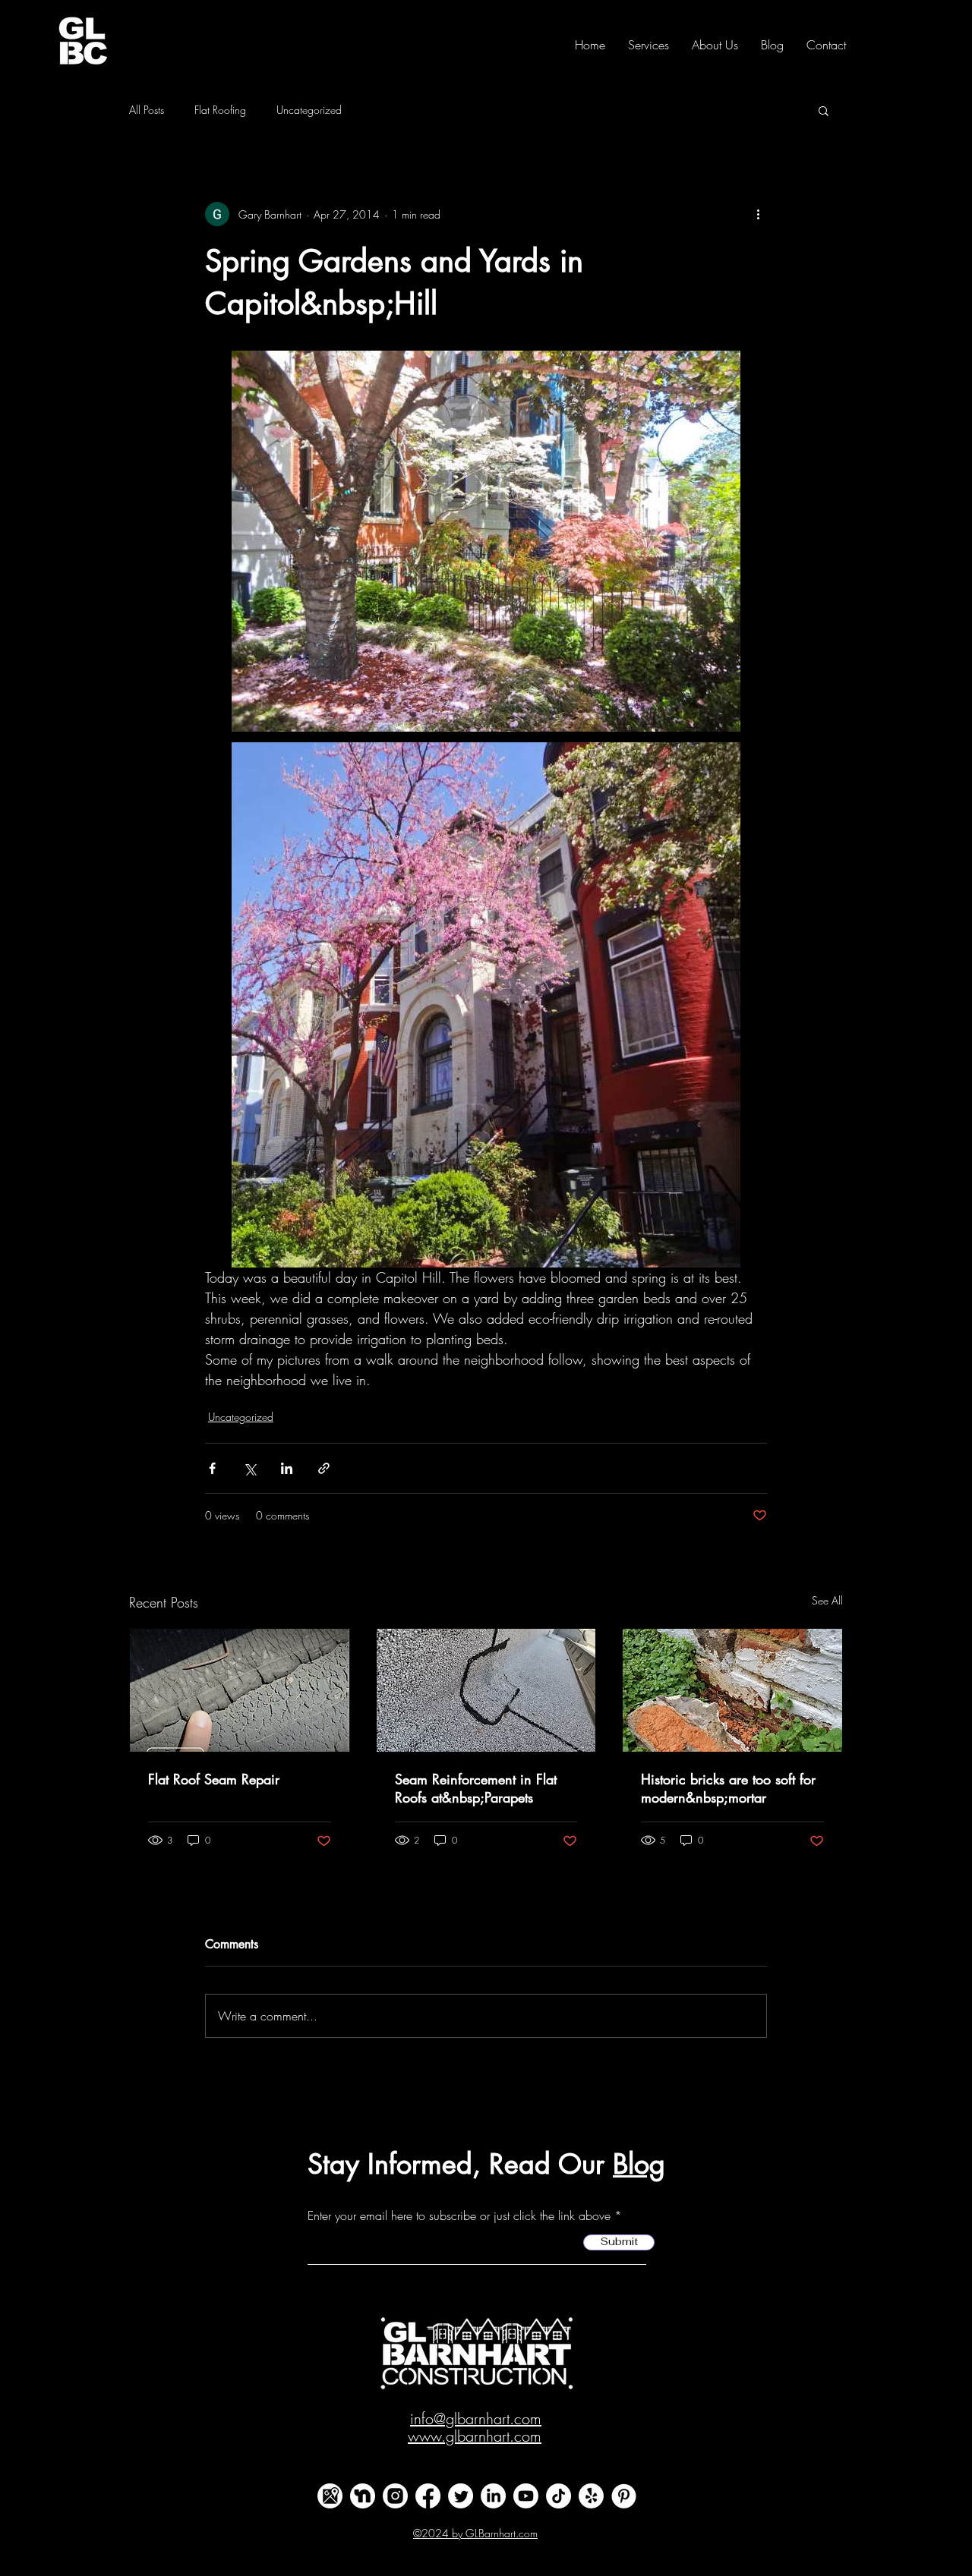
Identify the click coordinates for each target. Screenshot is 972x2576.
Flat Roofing (220, 110)
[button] (824, 110)
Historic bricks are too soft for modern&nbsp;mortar (728, 1788)
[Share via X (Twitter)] (249, 1468)
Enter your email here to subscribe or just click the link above (459, 2215)
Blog (639, 2164)
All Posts (147, 110)
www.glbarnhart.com (475, 2436)
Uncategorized (309, 110)
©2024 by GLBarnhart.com (475, 2533)
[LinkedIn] (493, 2496)
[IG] (395, 2496)
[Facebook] (428, 2496)
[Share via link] (324, 1468)
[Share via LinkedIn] (287, 1468)
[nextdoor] (363, 2496)
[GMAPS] (330, 2496)
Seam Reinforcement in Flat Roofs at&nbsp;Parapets (476, 1788)
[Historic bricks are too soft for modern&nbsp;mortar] (732, 1690)
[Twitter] (461, 2496)
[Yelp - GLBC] (591, 2496)
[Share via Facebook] (212, 1468)
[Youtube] (526, 2496)
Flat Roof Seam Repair (214, 1779)
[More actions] (758, 214)
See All (827, 1600)
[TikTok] (559, 2496)
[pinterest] (624, 2496)
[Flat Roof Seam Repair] (240, 1690)
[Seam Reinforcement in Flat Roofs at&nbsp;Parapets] (486, 1690)
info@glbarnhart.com (476, 2419)
